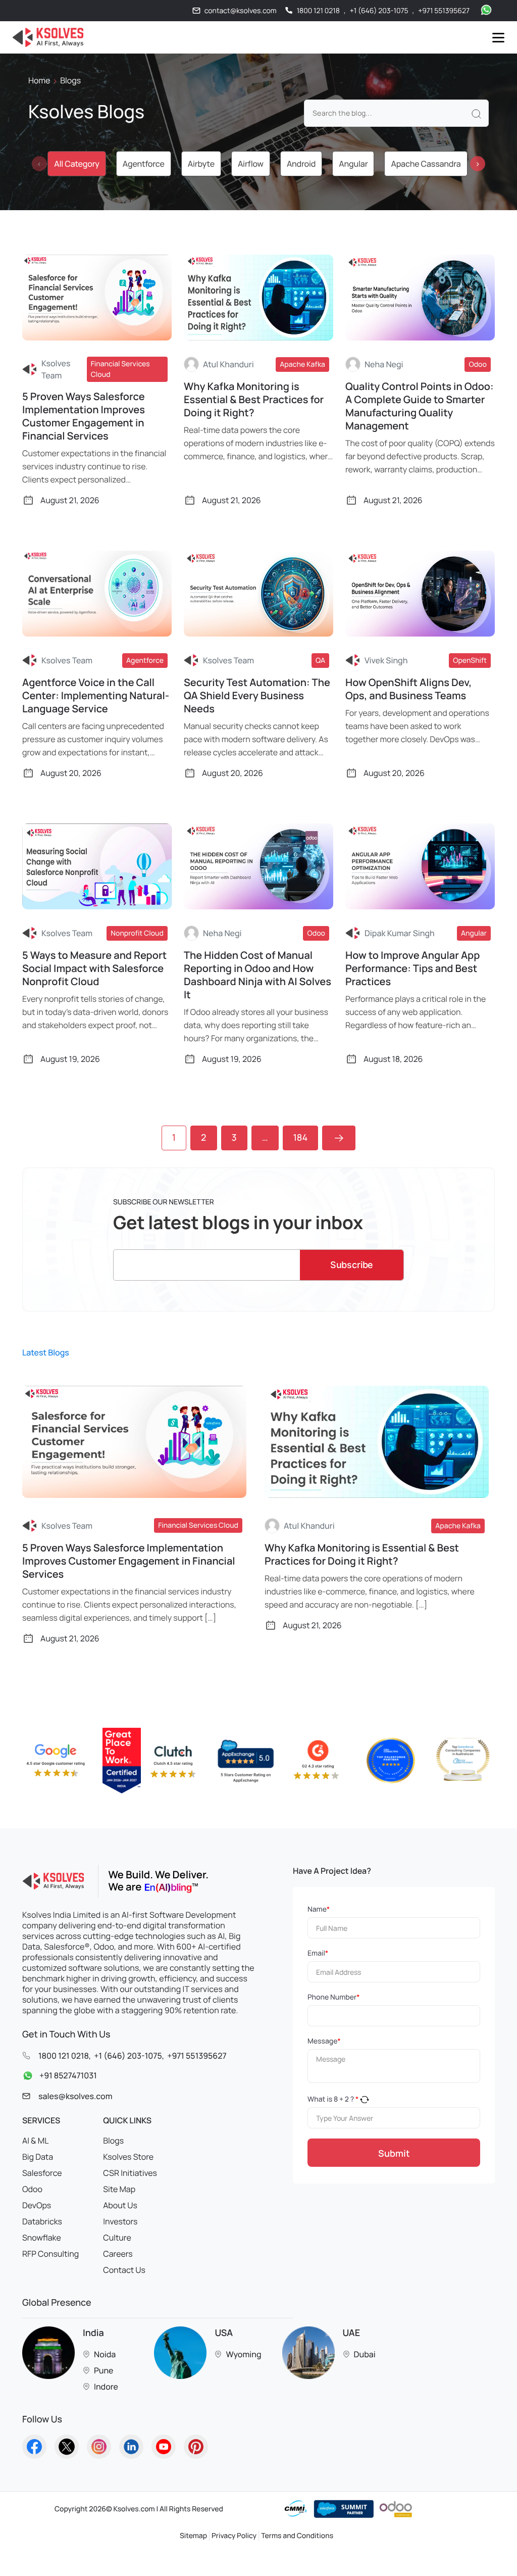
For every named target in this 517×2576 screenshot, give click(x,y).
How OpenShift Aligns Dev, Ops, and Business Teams (408, 689)
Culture (117, 2238)
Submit (394, 2153)
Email (318, 1953)
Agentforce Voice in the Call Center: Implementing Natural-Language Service (96, 696)
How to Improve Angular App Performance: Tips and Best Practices (412, 968)
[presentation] (39, 164)
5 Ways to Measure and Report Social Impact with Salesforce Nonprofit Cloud (94, 968)
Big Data (38, 2157)
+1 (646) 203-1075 (379, 11)
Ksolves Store (128, 2157)
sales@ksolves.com (75, 2096)
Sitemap (193, 2536)
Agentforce (144, 164)
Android (301, 164)
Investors (120, 2221)
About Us (120, 2205)
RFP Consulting (50, 2254)
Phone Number (333, 1997)
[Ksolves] (46, 37)
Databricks (42, 2221)
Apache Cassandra (426, 164)
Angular (353, 164)
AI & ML (35, 2141)
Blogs (113, 2141)
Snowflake (42, 2238)
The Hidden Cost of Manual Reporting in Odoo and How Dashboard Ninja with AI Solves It (257, 975)
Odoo (32, 2189)
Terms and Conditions (297, 2536)
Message (324, 2041)
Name (319, 1909)
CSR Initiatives (130, 2173)
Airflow (251, 164)
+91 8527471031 (68, 2075)
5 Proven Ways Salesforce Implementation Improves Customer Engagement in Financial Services (84, 416)
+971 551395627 (444, 11)
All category (76, 164)
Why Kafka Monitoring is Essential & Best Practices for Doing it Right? (254, 400)
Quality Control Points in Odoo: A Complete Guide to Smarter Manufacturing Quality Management (420, 406)
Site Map (119, 2189)
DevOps (37, 2205)
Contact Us (124, 2270)
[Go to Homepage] (34, 2447)
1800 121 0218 (318, 11)
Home (39, 80)
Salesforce (42, 2173)
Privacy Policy (234, 2536)
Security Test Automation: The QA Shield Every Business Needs (257, 696)
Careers (118, 2254)
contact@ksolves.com (241, 11)
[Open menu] (498, 38)
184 (301, 1138)
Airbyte (201, 164)
